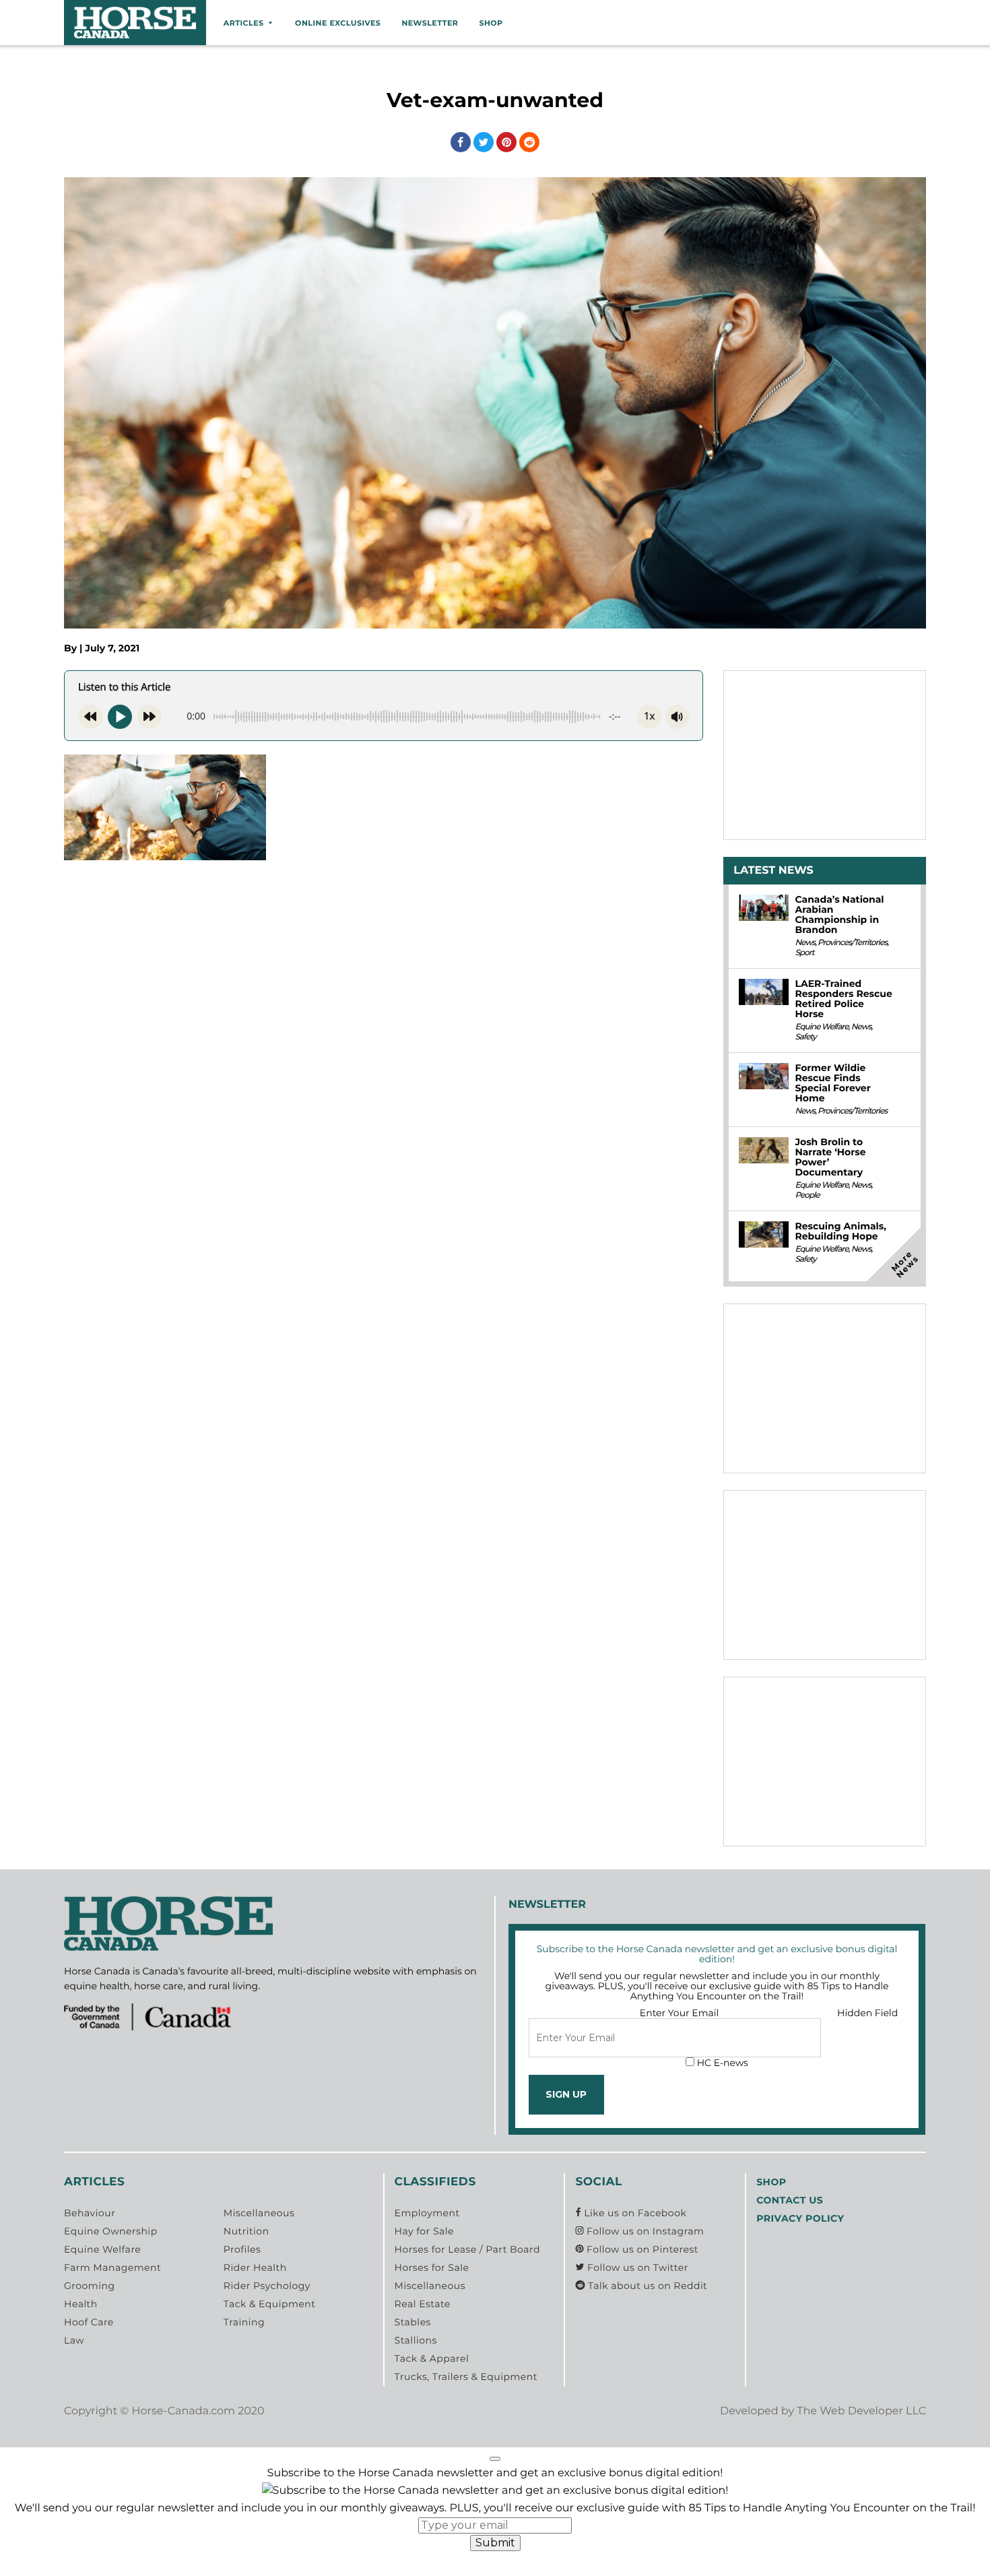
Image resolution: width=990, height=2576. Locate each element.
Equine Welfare (821, 1027)
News (805, 943)
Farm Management (112, 2267)
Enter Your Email (680, 2013)
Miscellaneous (259, 2213)
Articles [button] (244, 23)
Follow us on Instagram (644, 2231)
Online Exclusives (338, 23)
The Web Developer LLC (861, 2411)
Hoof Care (89, 2322)
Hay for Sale (424, 2231)
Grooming (90, 2286)
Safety (805, 1037)
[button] (495, 2459)
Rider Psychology (267, 2286)
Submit (495, 2543)
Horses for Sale (432, 2267)
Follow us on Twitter (636, 2267)
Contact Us (790, 2200)
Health (81, 2304)
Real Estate (423, 2304)
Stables (413, 2322)
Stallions (416, 2340)
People (807, 1195)
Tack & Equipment (270, 2304)
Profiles (242, 2249)
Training (244, 2322)
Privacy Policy (800, 2218)
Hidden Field (867, 2013)
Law (74, 2340)
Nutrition (246, 2231)
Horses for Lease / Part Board (467, 2249)
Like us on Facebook (634, 2213)
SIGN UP (566, 2094)
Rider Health (255, 2267)
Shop (491, 23)
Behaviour (90, 2213)
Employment (427, 2213)
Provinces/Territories (852, 943)
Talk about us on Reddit (646, 2286)
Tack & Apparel (432, 2358)
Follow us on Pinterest (641, 2249)
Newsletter (430, 23)
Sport (804, 953)
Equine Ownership (111, 2231)
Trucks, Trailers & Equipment (466, 2377)
